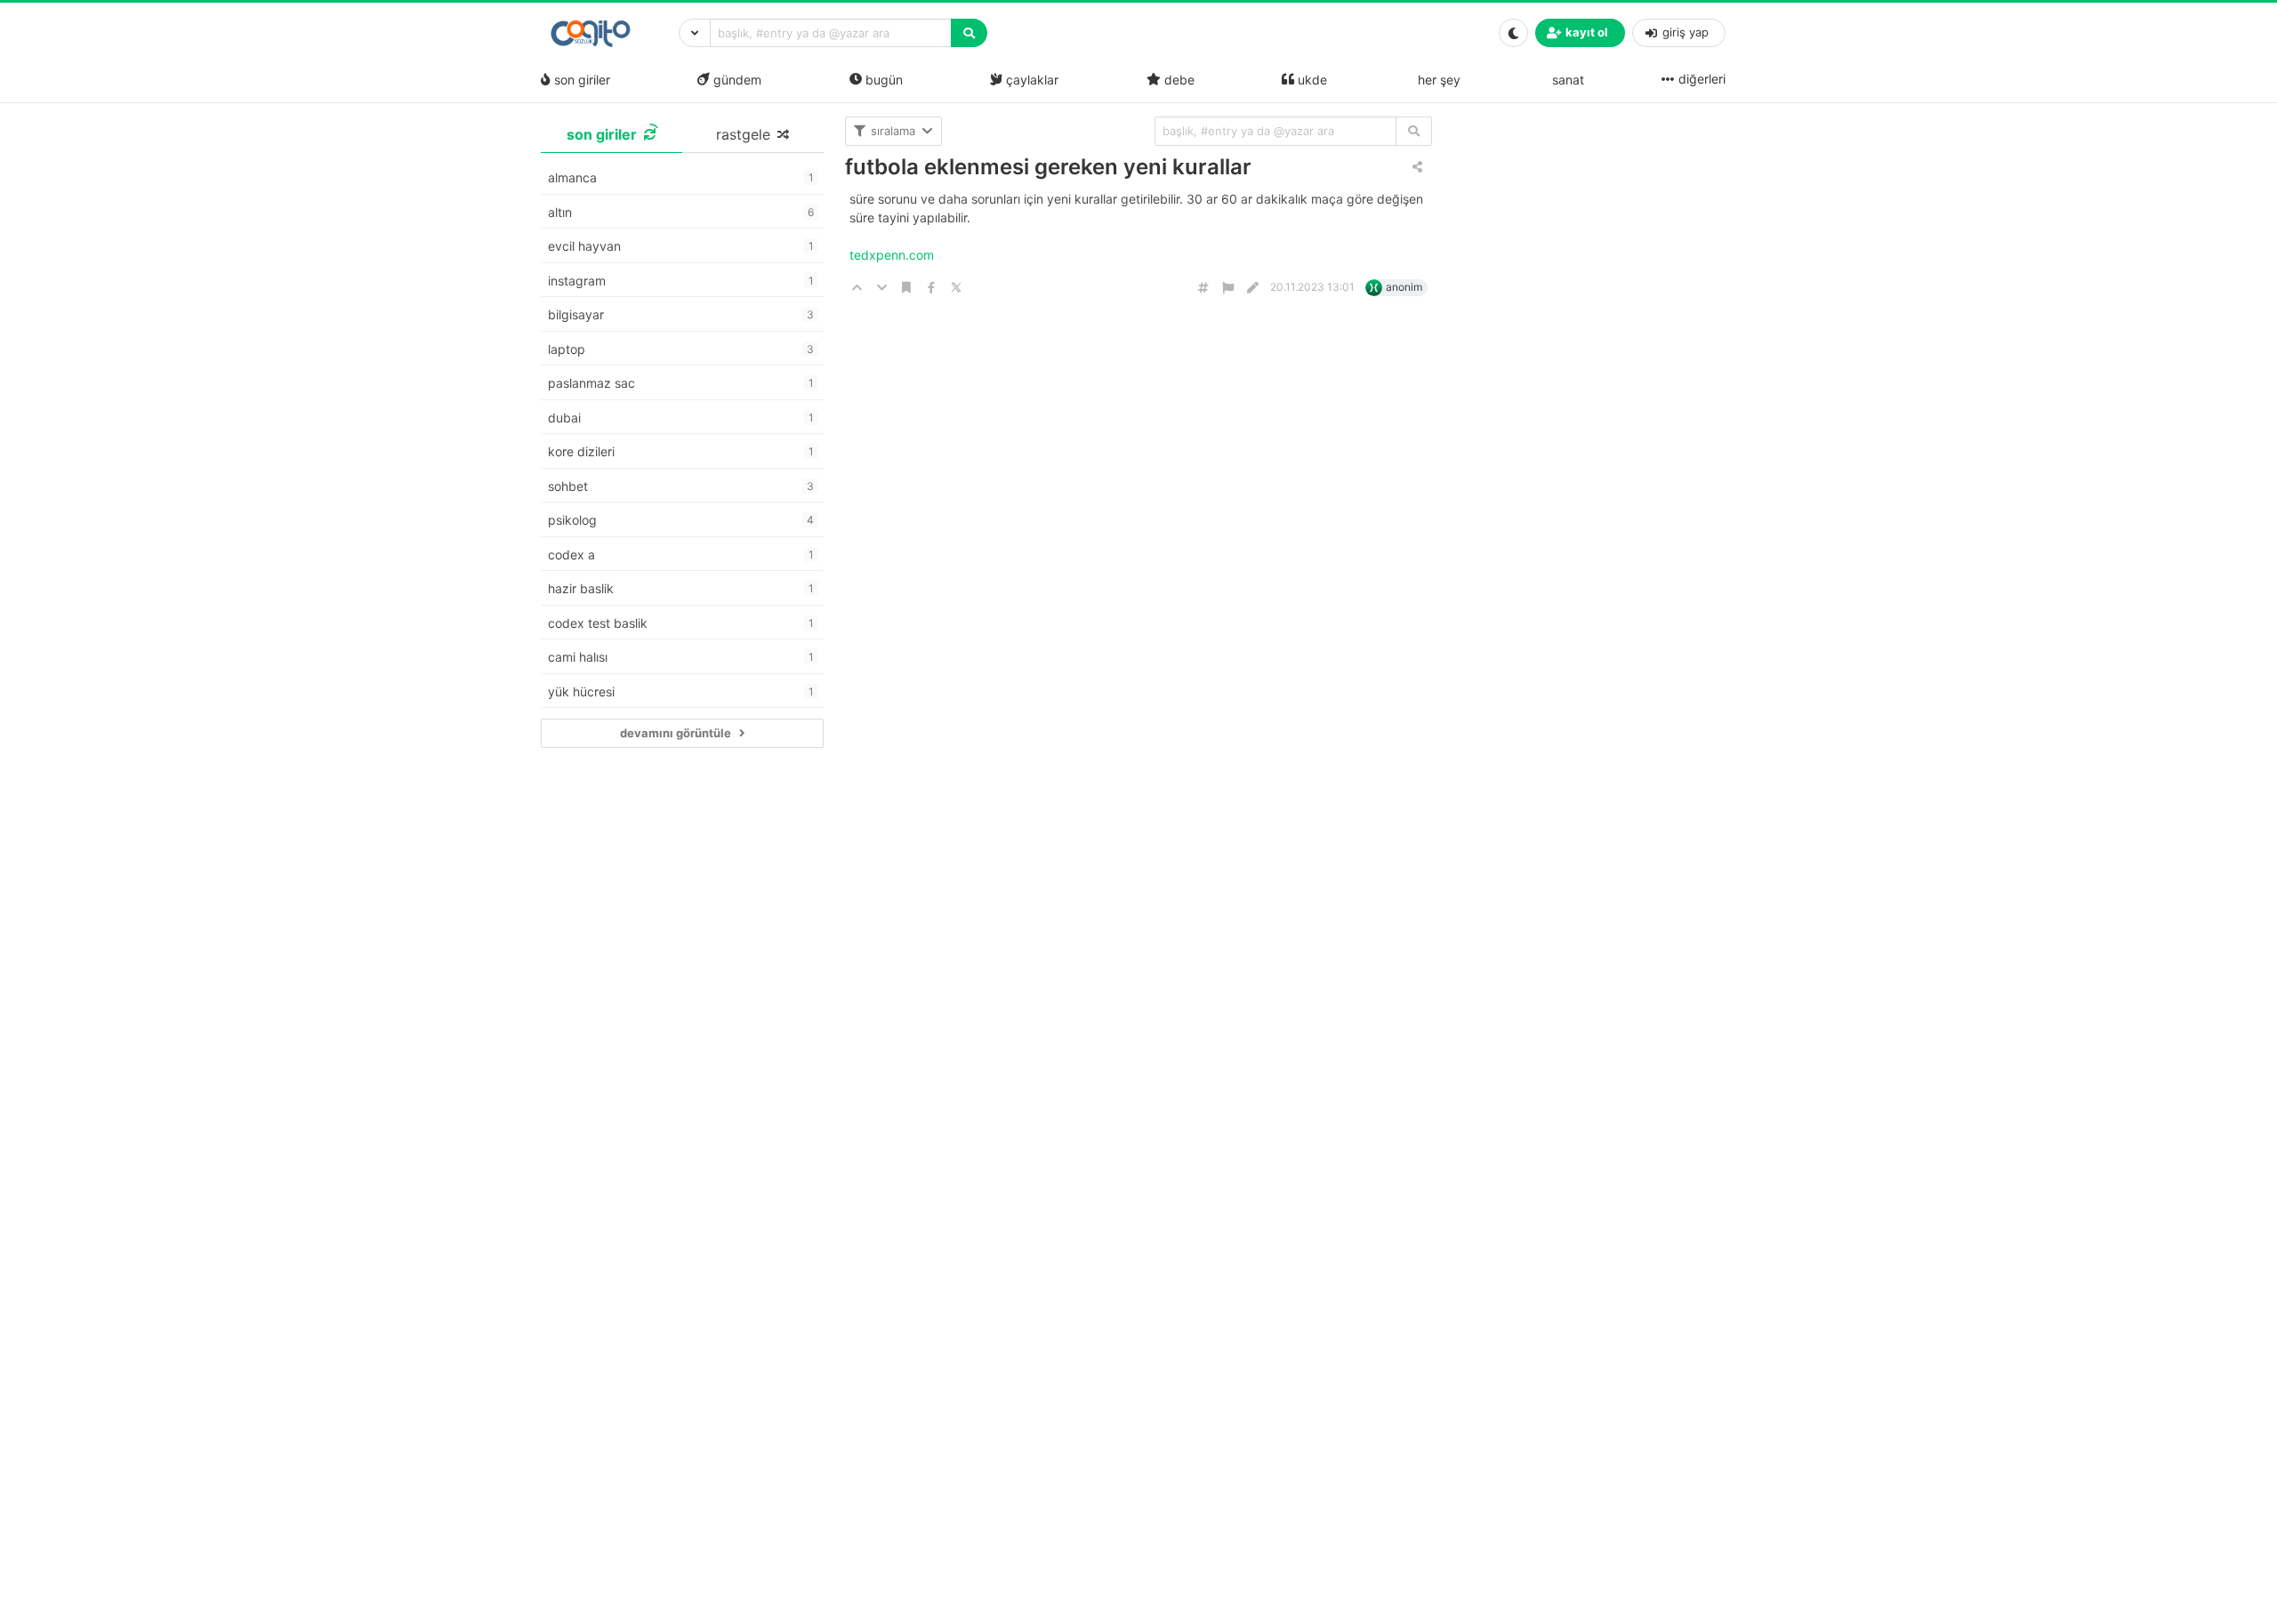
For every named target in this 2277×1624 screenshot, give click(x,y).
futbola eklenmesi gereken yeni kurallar (1048, 167)
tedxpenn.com (893, 255)
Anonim (1404, 287)
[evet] (1414, 131)
